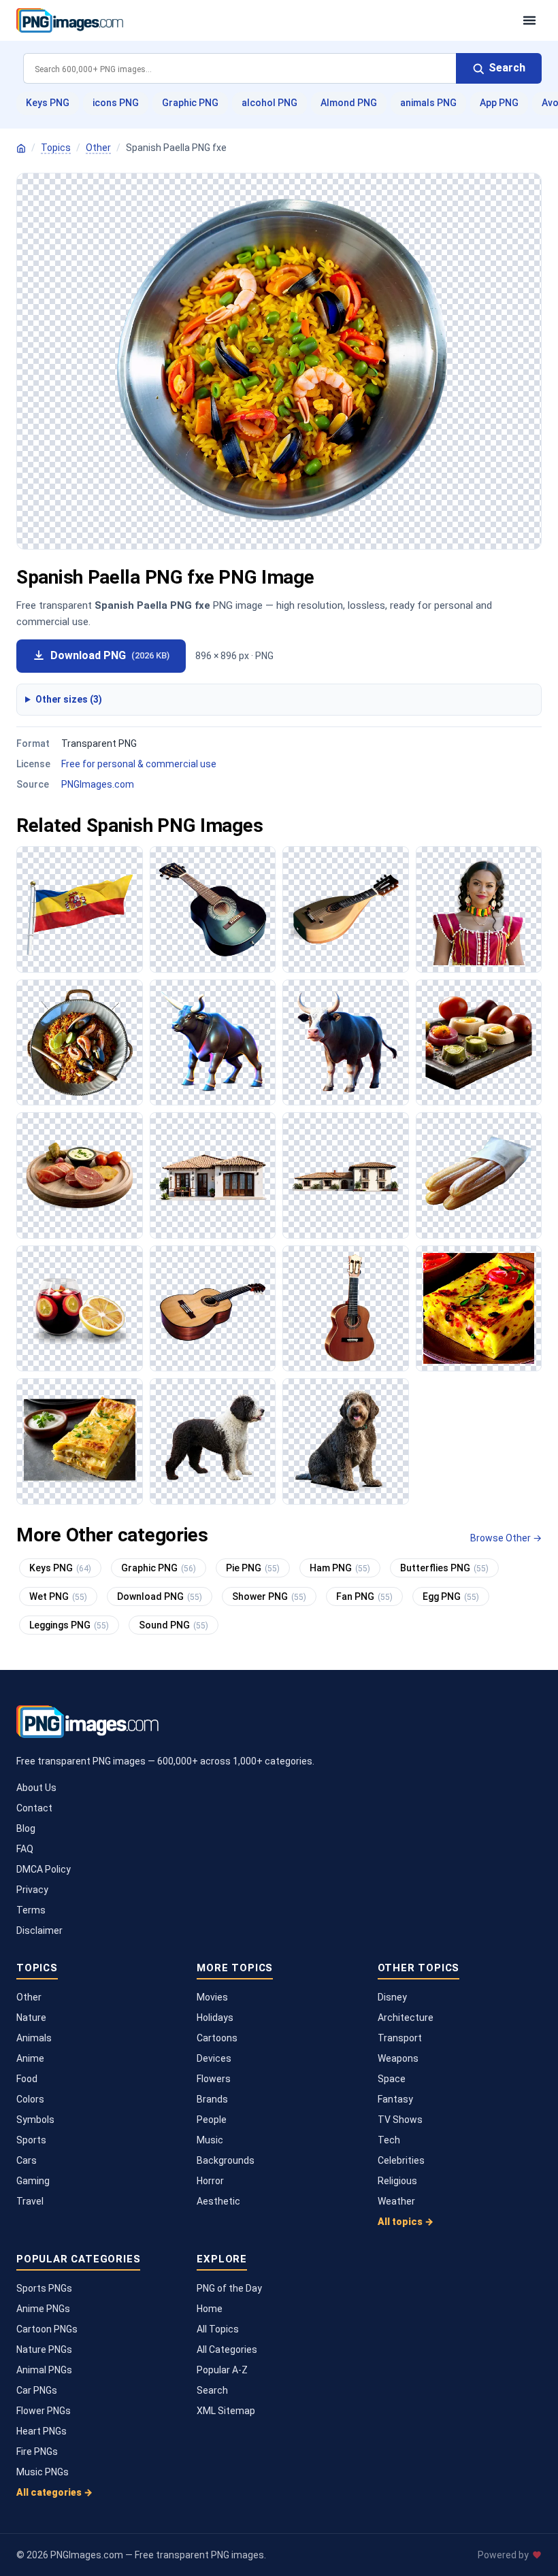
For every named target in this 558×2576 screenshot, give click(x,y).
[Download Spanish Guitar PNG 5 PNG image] (213, 909)
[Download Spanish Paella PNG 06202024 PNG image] (80, 1043)
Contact (34, 1808)
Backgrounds (226, 2160)
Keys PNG (48, 103)
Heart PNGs (42, 2431)
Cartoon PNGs (47, 2329)
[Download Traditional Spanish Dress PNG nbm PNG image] (479, 909)
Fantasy (395, 2099)
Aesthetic (218, 2201)
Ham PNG (340, 1568)
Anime (30, 2058)
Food (27, 2079)
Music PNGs (43, 2472)
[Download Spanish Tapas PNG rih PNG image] (80, 1175)
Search (212, 2390)
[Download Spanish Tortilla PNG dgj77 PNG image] (80, 1441)
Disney (392, 1997)
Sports (31, 2140)
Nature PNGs (44, 2349)
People (212, 2120)
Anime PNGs (43, 2309)
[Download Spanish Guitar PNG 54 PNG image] (346, 909)
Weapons (398, 2058)
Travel (30, 2201)
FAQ (25, 1849)
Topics (56, 148)
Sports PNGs (44, 2288)
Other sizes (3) (69, 699)
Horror (210, 2181)
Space (392, 2079)
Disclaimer (39, 1930)
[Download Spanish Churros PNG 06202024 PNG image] (479, 1175)
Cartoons (217, 2038)
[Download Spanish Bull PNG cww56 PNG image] (346, 1043)
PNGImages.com (98, 784)
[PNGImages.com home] (263, 20)
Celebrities (401, 2160)
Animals (34, 2038)
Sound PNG (174, 1625)
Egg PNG (451, 1596)
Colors (30, 2099)
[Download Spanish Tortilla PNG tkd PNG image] (479, 1309)
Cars (27, 2160)
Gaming (33, 2181)
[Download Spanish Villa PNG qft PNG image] (346, 1175)
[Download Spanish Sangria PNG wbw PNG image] (80, 1309)
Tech (389, 2140)
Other (98, 148)
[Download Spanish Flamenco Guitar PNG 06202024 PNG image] (346, 1309)
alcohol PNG (269, 103)
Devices (214, 2058)
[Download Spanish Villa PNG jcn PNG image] (213, 1175)
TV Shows (400, 2120)
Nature (31, 2018)
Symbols (35, 2120)
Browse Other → (506, 1538)
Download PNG (110, 655)
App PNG (499, 103)
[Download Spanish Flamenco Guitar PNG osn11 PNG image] (213, 1309)
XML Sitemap (226, 2411)
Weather (396, 2201)
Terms (31, 1910)
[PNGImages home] (21, 148)
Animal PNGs (44, 2370)
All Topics (218, 2329)
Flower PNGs (44, 2411)
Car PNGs (37, 2390)
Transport (400, 2038)
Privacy (32, 1890)
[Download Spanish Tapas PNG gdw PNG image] (479, 1043)
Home (210, 2309)
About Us (36, 1788)
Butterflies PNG (444, 1568)
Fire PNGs (37, 2452)
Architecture (406, 2018)
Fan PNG (364, 1596)
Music (210, 2140)
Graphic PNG (190, 103)
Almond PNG (349, 103)
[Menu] (529, 20)
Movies (212, 1997)
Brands (212, 2099)
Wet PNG (58, 1596)
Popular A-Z (222, 2370)
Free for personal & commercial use (139, 764)
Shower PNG (269, 1596)
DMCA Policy (44, 1869)
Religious (397, 2181)
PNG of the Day (229, 2288)
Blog (26, 1828)
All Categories (227, 2349)
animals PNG (428, 103)
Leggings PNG (69, 1625)
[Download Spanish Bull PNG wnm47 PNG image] (213, 1043)
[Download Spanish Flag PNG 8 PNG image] (80, 909)
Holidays (215, 2018)
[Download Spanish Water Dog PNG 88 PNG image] (346, 1441)
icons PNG (116, 103)
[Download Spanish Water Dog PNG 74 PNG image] (213, 1441)
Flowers (214, 2079)
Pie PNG (253, 1568)
